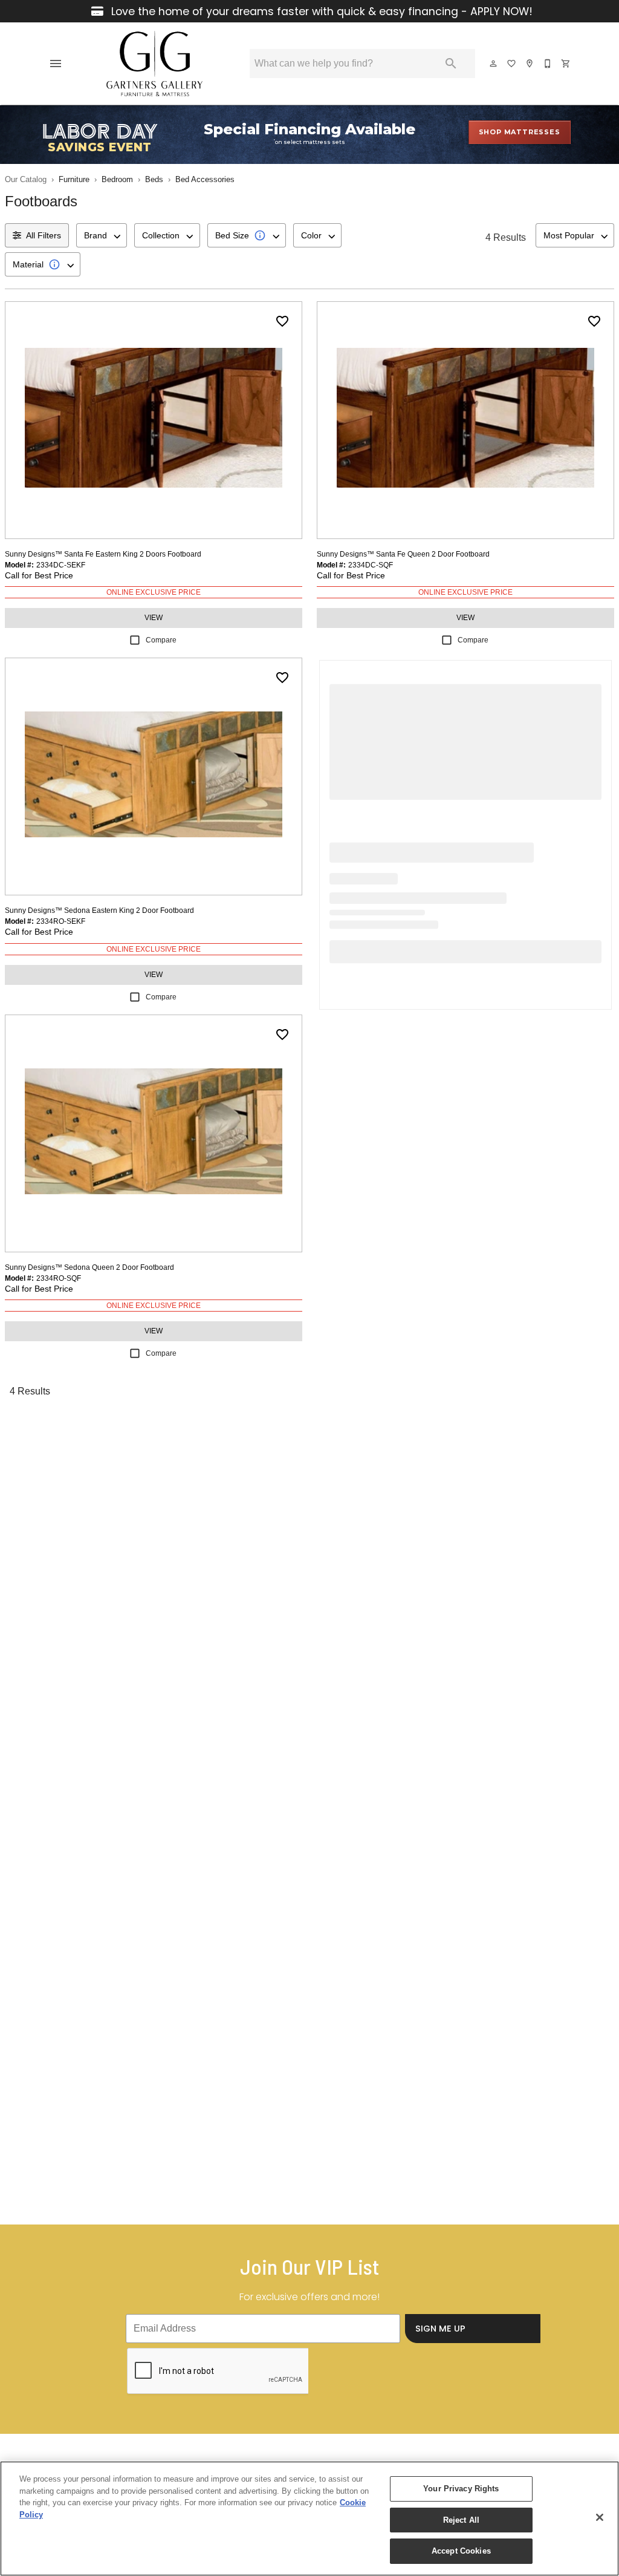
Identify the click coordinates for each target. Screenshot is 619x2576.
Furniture (74, 179)
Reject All (461, 2520)
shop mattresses (520, 132)
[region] (309, 2519)
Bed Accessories (205, 179)
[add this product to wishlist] (282, 321)
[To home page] (154, 64)
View (154, 618)
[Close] (600, 2517)
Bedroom (117, 179)
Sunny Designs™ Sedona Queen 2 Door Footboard (89, 1267)
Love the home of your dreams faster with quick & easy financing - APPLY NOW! (320, 11)
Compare (161, 640)
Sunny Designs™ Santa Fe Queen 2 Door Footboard (403, 554)
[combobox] (102, 235)
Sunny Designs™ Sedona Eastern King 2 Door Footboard (99, 910)
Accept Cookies (461, 2551)
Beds (154, 179)
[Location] (530, 64)
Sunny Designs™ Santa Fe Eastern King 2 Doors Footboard (103, 554)
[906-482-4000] (548, 64)
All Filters (44, 235)
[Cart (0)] (566, 64)
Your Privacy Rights (461, 2489)
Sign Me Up (440, 2329)
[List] (512, 64)
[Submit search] (451, 64)
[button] (56, 64)
